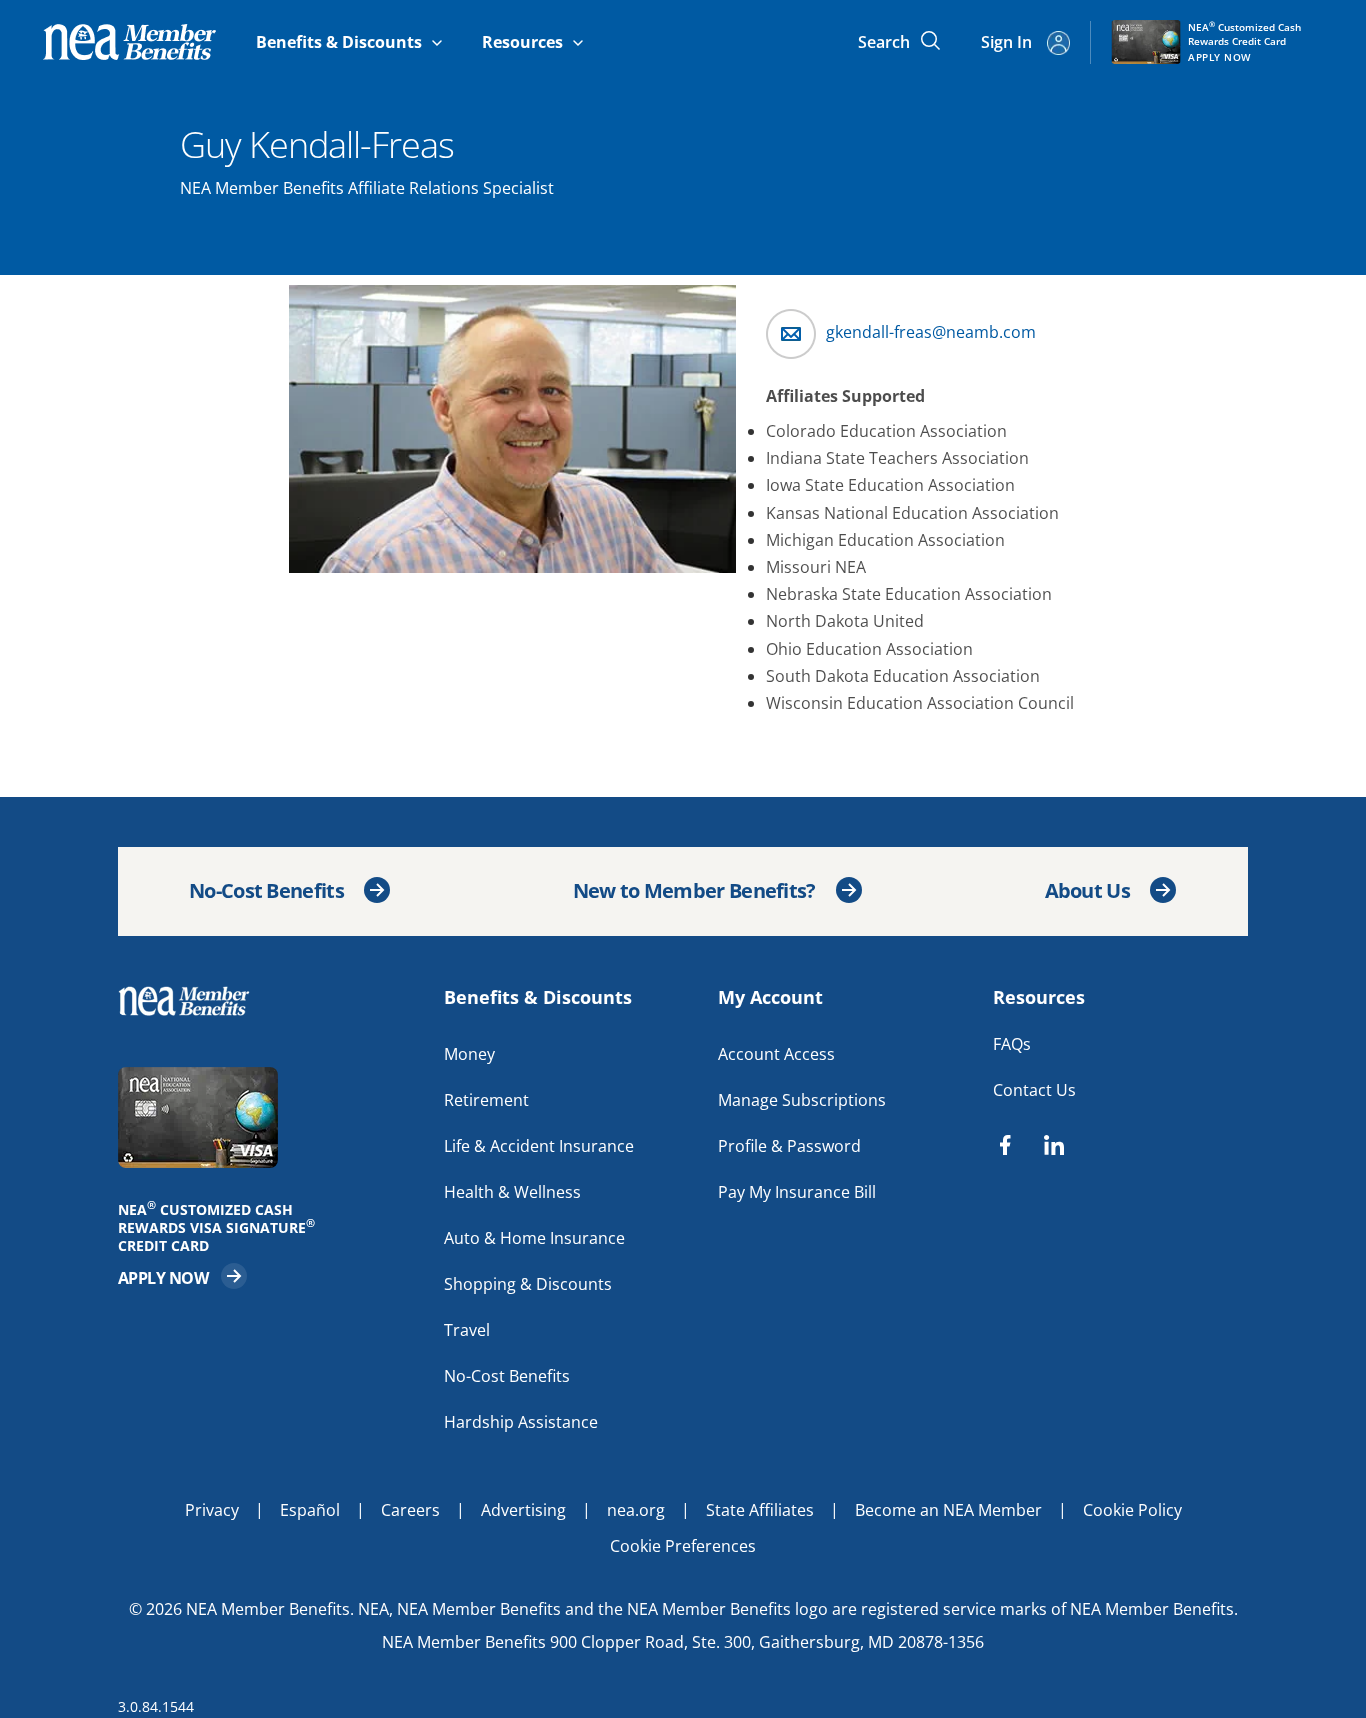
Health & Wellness (512, 1192)
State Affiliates (760, 1510)
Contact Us (1034, 1090)
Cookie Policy (1132, 1510)
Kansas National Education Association (912, 513)
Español (310, 1510)
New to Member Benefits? (694, 890)
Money (469, 1054)
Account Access (776, 1054)
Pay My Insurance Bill (797, 1192)
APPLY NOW (183, 1276)
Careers (410, 1510)
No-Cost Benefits (266, 890)
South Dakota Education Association (903, 676)
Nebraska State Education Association (909, 594)
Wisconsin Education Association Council (920, 703)
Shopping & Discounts (528, 1284)
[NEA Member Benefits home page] (192, 1001)
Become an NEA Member (948, 1510)
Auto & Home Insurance (534, 1238)
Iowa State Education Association (890, 485)
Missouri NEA (816, 567)
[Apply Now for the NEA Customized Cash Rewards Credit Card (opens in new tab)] (271, 1117)
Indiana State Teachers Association (897, 458)
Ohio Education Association (869, 649)
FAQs (1012, 1044)
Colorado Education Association (886, 431)
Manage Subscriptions (802, 1100)
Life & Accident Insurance (539, 1146)
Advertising (523, 1510)
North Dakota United (845, 621)
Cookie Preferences (683, 1546)
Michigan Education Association (885, 540)
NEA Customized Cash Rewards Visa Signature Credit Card (223, 1228)
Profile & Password (789, 1146)
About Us (1087, 890)
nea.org (636, 1510)
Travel (467, 1330)
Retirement (486, 1100)
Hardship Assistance (521, 1422)
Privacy (212, 1510)
